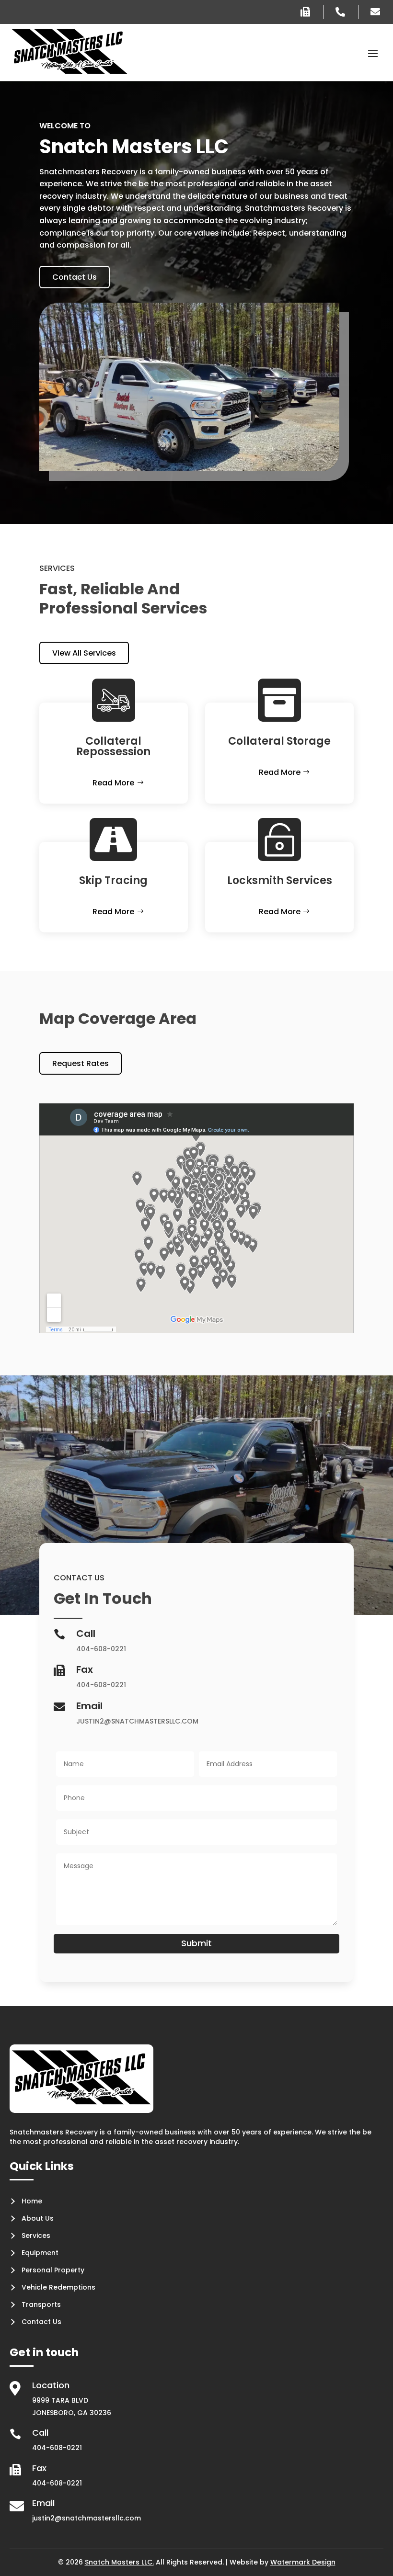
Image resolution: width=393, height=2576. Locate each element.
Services (36, 2236)
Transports (41, 2304)
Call (40, 2433)
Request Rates (81, 1063)
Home (32, 2201)
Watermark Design (303, 2562)
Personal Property (53, 2270)
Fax (39, 2468)
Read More (113, 783)
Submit (196, 1943)
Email (43, 2503)
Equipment (40, 2253)
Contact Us (75, 277)
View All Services (84, 653)
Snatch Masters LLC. (119, 2562)
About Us (38, 2218)
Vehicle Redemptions (58, 2287)
